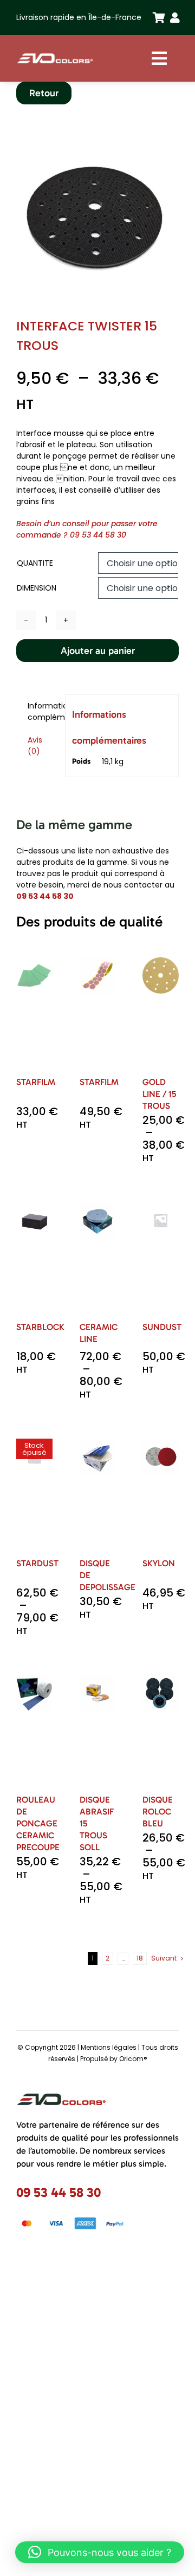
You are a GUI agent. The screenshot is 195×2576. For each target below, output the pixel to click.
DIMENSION (37, 588)
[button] (100, 2552)
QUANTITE (35, 563)
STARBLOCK (40, 1327)
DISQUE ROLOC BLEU (158, 1812)
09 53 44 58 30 (98, 535)
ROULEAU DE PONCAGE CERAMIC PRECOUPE (38, 1823)
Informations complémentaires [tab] (43, 711)
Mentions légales (109, 2047)
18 (140, 1958)
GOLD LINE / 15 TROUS (159, 1094)
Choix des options (39, 1002)
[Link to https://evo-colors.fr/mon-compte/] (172, 18)
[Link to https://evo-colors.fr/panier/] (155, 18)
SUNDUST (162, 1327)
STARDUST (37, 1563)
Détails (37, 1036)
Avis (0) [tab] (35, 746)
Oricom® (133, 2059)
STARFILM (36, 1082)
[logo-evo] (55, 55)
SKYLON (159, 1563)
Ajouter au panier (98, 651)
